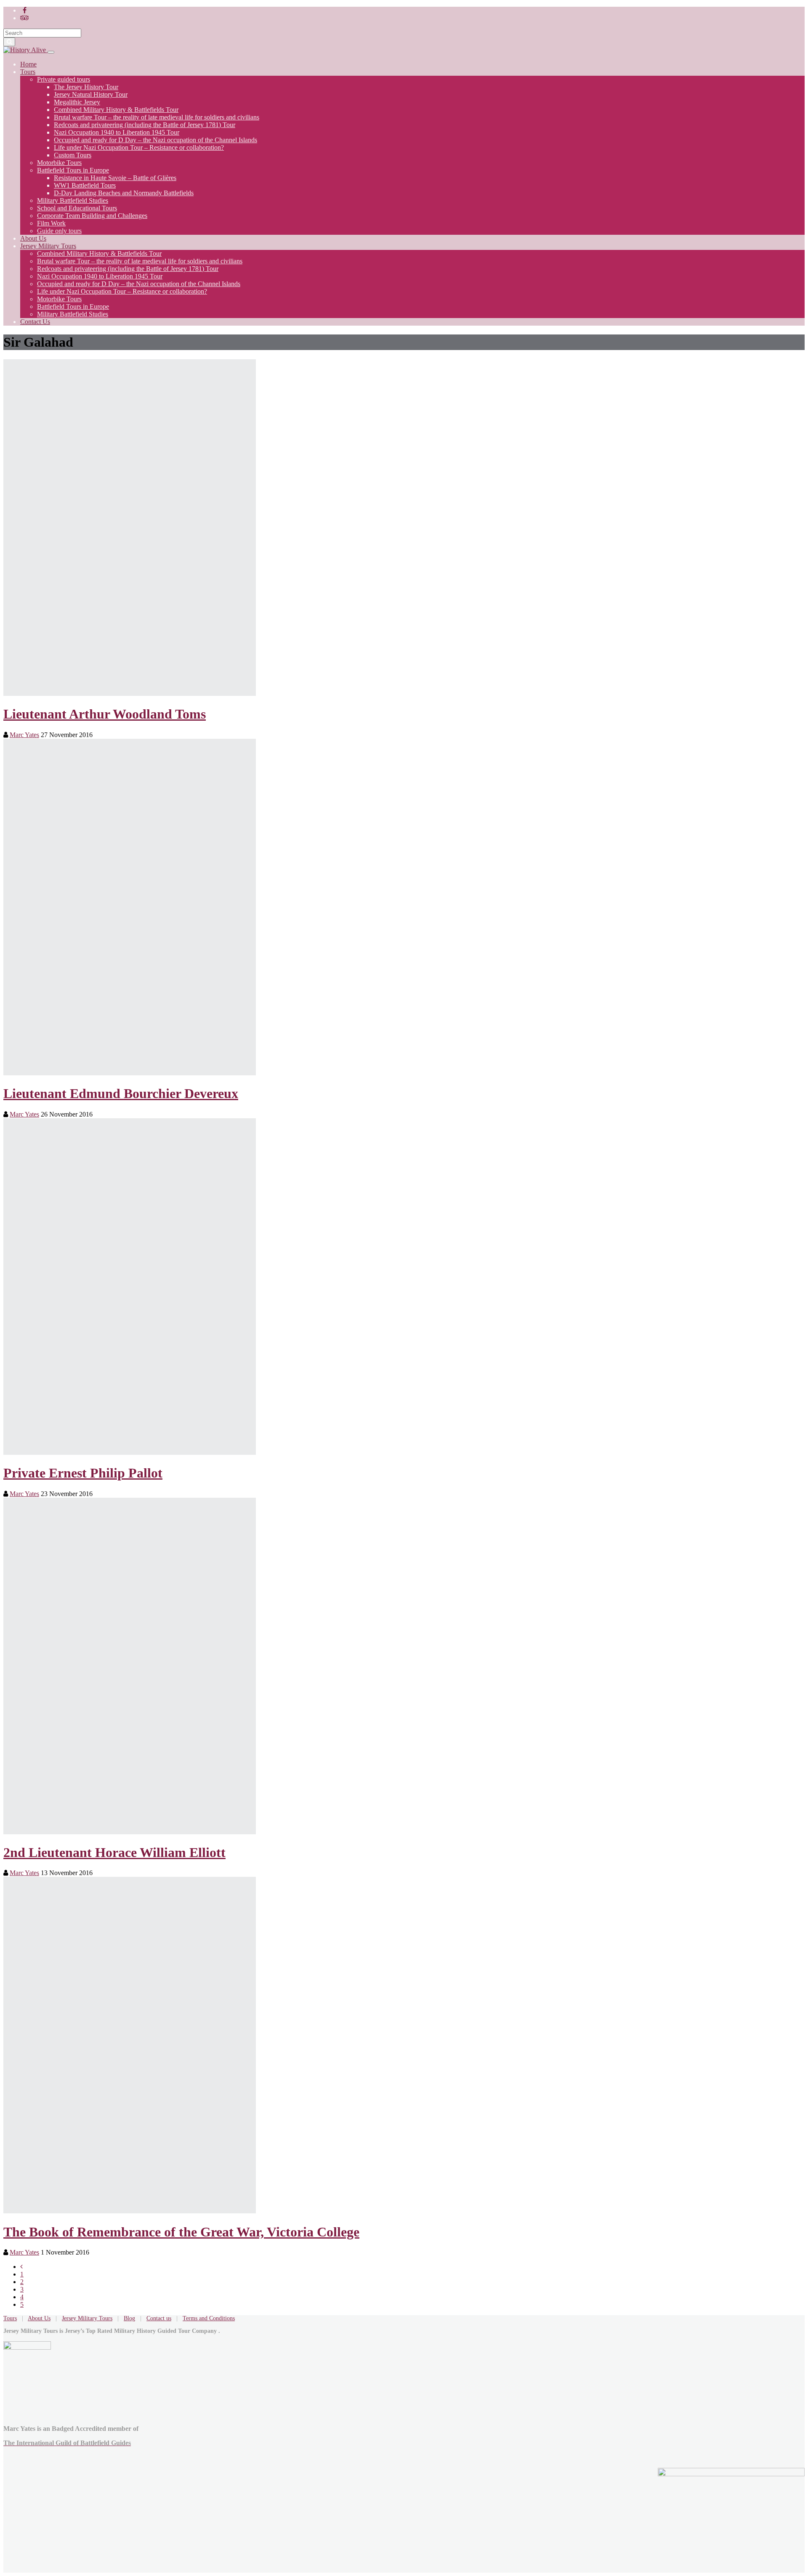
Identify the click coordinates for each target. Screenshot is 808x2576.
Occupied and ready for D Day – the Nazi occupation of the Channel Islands (155, 140)
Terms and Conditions (209, 2318)
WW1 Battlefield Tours (85, 185)
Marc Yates (24, 735)
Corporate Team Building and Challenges (92, 216)
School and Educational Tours (77, 208)
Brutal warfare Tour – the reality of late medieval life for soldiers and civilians (157, 117)
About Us (33, 238)
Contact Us (35, 322)
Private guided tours (64, 79)
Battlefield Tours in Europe (73, 170)
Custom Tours (73, 155)
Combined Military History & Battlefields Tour (116, 110)
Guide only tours (59, 231)
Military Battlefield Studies (73, 200)
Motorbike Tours (59, 163)
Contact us (159, 2318)
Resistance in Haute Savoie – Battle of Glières (115, 178)
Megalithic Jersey (77, 102)
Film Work (51, 223)
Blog (129, 2318)
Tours (28, 72)
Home (28, 64)
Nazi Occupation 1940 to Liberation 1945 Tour (117, 132)
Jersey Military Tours (48, 246)
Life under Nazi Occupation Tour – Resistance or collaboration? (139, 147)
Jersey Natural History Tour (91, 94)
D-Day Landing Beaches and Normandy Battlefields (124, 193)
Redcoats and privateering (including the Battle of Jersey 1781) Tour (145, 125)
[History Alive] (25, 50)
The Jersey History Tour (86, 87)
